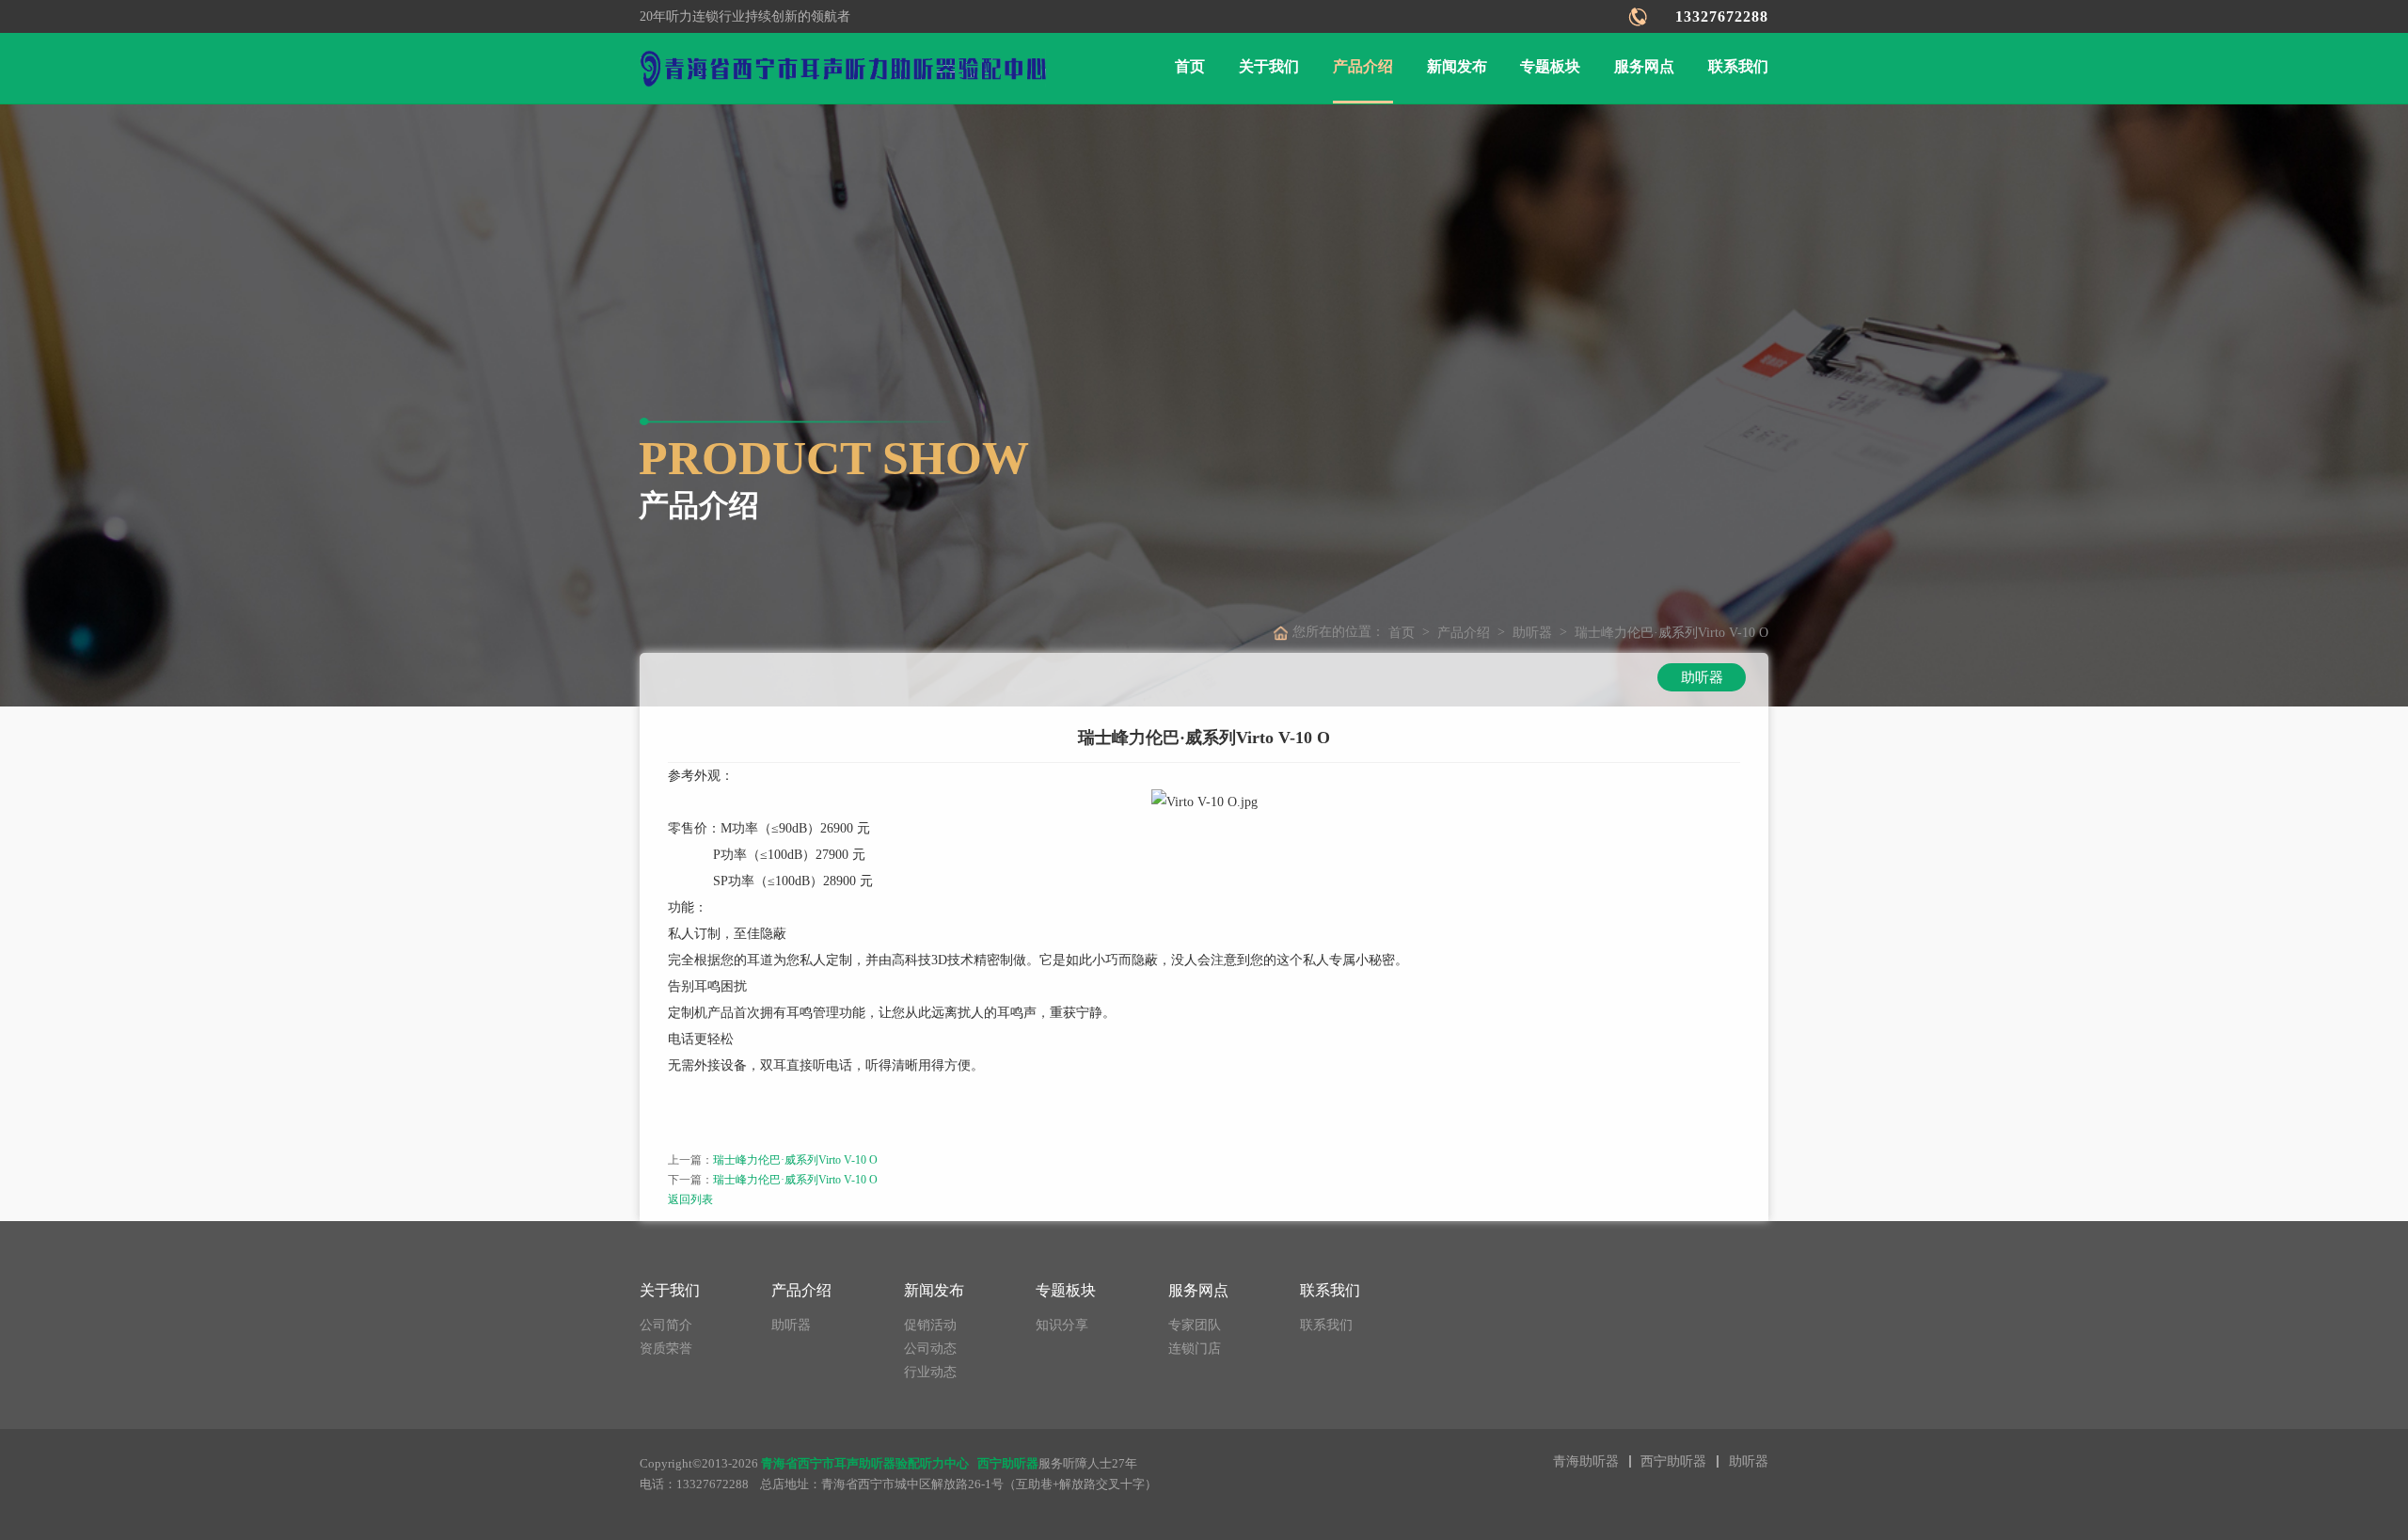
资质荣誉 (666, 1349)
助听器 (1532, 633)
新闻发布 (1457, 66)
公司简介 (666, 1325)
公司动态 (930, 1349)
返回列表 (690, 1199)
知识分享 (1062, 1325)
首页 (1190, 66)
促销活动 (930, 1325)
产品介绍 (1363, 66)
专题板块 (1550, 66)
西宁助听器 (1673, 1461)
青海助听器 (1586, 1461)
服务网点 (1644, 66)
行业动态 (930, 1372)
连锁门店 (1195, 1349)
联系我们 (1738, 66)
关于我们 (1269, 66)
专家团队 (1195, 1325)
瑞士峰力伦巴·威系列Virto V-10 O (795, 1160)
